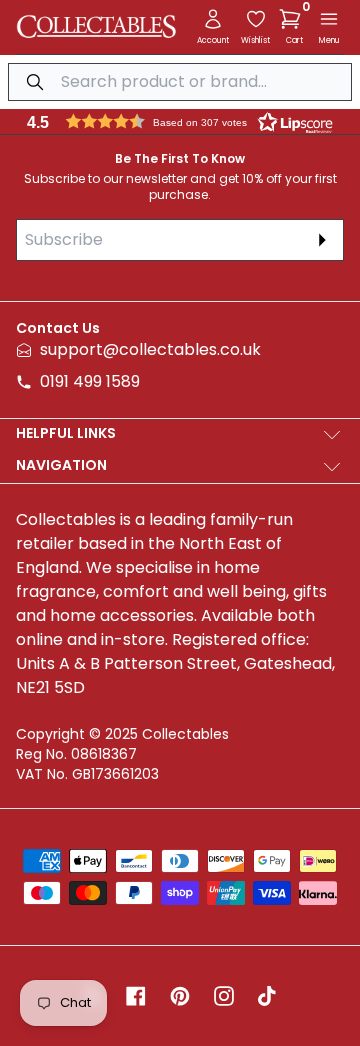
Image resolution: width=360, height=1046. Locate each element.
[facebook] (136, 996)
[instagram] (224, 996)
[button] (294, 19)
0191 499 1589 (90, 381)
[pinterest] (180, 996)
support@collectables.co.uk (150, 349)
